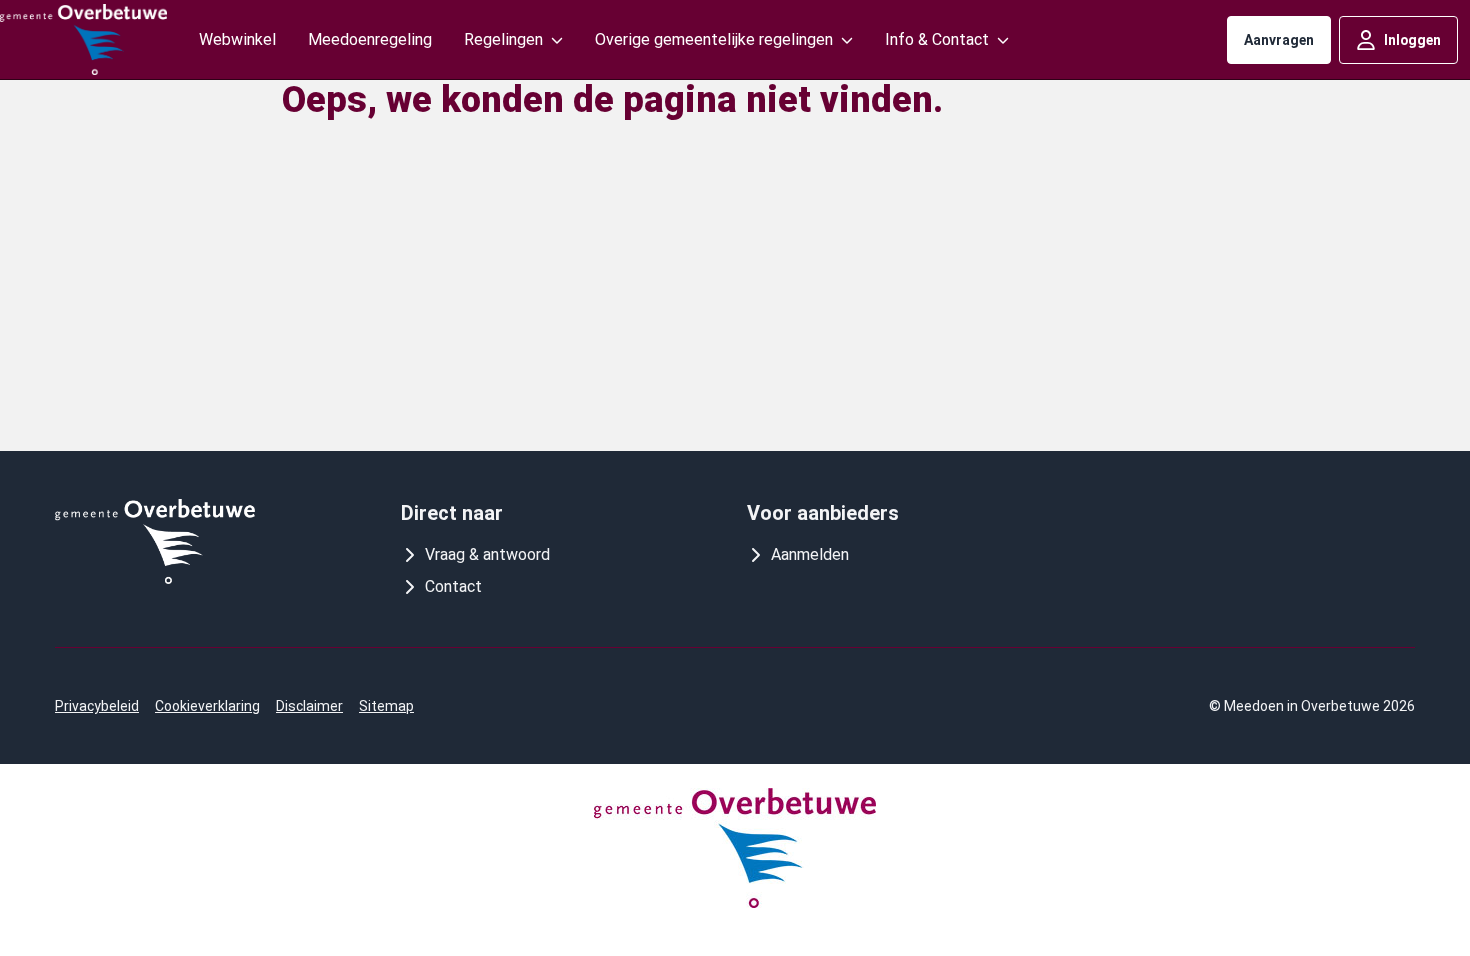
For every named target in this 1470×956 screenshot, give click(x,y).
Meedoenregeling (370, 39)
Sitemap (386, 706)
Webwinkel (237, 39)
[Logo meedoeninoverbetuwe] (83, 39)
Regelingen (503, 39)
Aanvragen (1279, 40)
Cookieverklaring (207, 706)
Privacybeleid (97, 706)
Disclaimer (309, 706)
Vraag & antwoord (487, 554)
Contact (453, 586)
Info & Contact (937, 39)
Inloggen (1412, 40)
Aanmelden (810, 554)
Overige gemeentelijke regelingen (714, 39)
